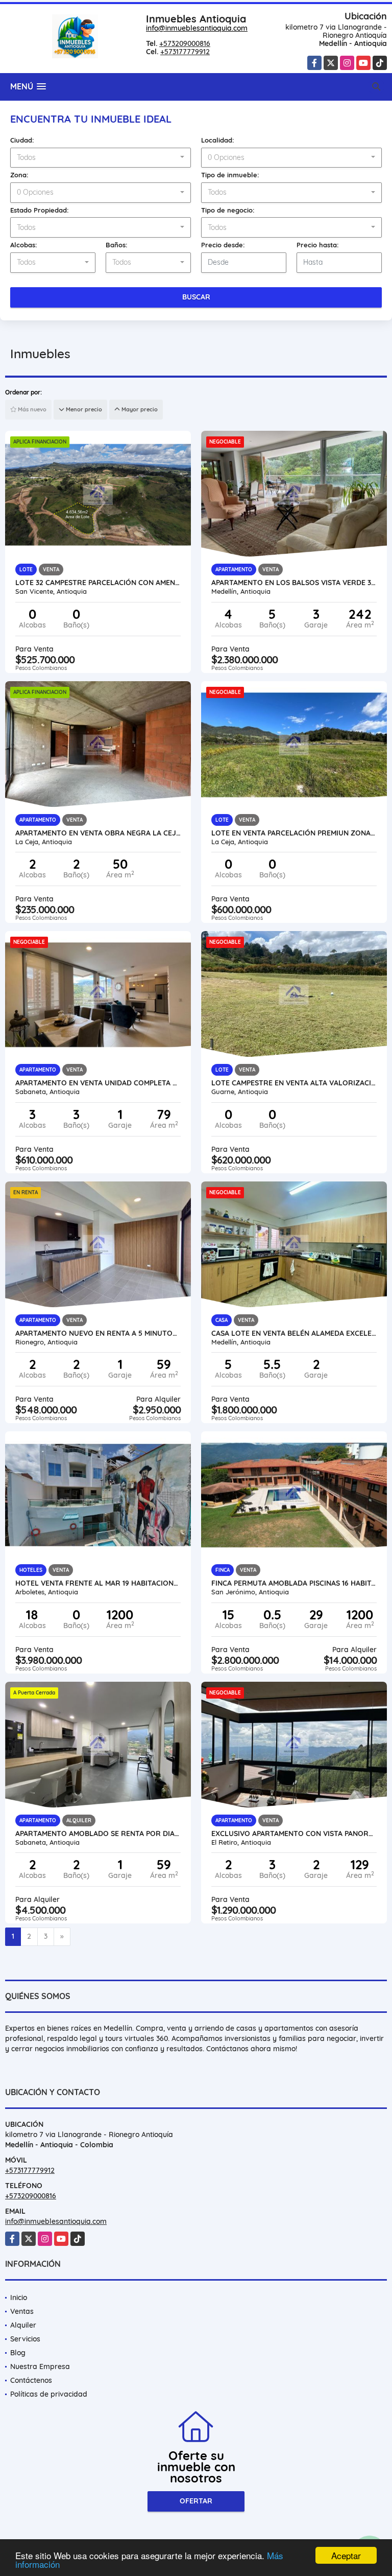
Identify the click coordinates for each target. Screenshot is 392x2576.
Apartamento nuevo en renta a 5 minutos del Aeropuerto (98, 1333)
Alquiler (23, 2325)
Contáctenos (31, 2380)
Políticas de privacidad (49, 2394)
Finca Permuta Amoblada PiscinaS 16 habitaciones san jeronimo (294, 1583)
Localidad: (218, 140)
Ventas (22, 2311)
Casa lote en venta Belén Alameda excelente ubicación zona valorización (294, 1333)
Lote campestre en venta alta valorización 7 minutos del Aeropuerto (294, 1083)
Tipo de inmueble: (230, 175)
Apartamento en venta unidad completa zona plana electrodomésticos (98, 1083)
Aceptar (346, 2555)
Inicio (19, 2297)
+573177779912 (185, 52)
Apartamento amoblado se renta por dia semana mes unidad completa (98, 1834)
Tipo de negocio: (228, 210)
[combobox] (101, 158)
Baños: (117, 245)
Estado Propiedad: (40, 210)
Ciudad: (22, 140)
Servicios (25, 2339)
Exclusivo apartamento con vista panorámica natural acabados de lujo (294, 1834)
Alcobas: (24, 245)
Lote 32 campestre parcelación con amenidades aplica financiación (98, 583)
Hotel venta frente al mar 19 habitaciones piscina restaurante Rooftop (98, 1583)
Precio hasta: (318, 245)
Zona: (19, 175)
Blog (18, 2353)
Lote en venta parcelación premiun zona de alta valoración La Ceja (294, 833)
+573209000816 (185, 43)
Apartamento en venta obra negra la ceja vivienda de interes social (98, 833)
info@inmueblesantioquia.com (197, 28)
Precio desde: (223, 245)
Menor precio (83, 409)
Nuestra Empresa (40, 2366)
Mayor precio (139, 409)
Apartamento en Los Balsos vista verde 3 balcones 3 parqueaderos (294, 583)
